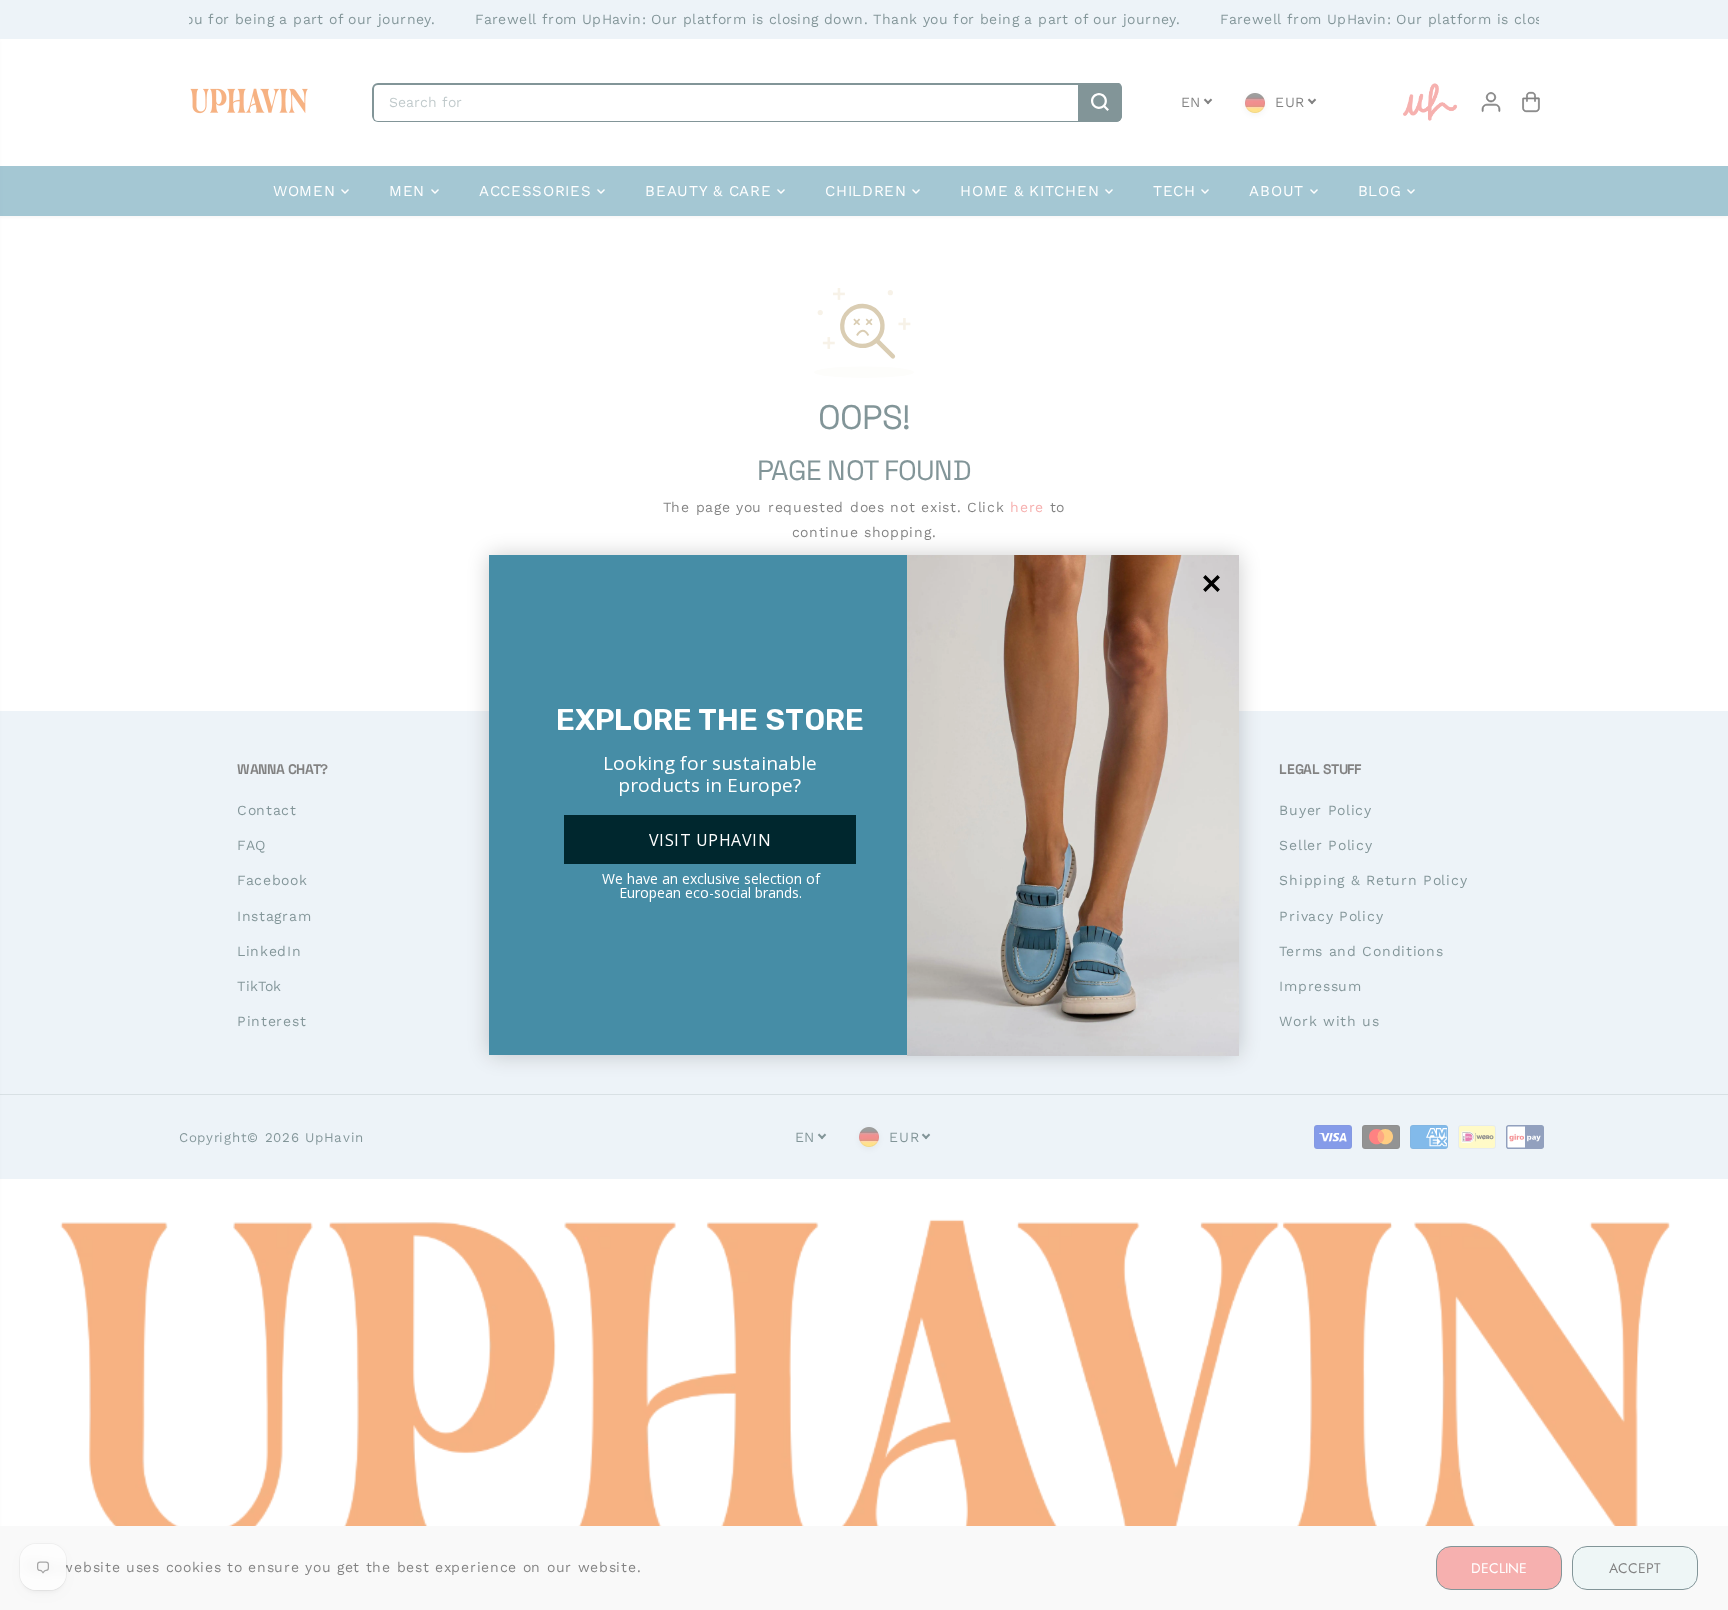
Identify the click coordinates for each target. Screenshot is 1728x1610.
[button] (1211, 583)
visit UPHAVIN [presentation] (710, 840)
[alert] (864, 805)
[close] (1211, 583)
